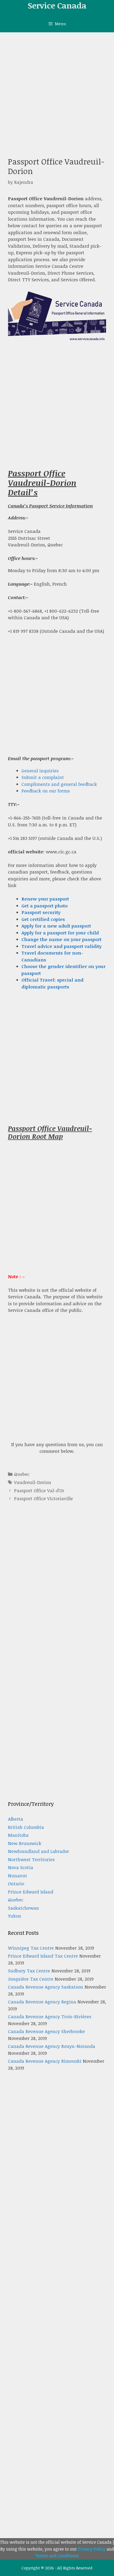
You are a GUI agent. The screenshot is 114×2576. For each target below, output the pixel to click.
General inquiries (40, 771)
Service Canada (57, 5)
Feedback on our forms (46, 791)
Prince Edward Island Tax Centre (43, 1956)
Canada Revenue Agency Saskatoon (46, 1987)
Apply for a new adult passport (56, 926)
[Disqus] (57, 1593)
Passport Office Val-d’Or (39, 1490)
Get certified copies (43, 919)
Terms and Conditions (57, 2556)
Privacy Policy (92, 2549)
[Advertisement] (57, 92)
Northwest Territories (31, 1859)
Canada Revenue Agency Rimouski (45, 2061)
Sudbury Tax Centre (29, 1971)
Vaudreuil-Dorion (33, 1482)
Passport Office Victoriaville (43, 1498)
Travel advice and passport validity (62, 946)
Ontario (16, 1884)
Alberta (16, 1819)
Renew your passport (45, 899)
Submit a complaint (43, 777)
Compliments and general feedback (59, 784)
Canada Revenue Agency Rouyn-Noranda (52, 2046)
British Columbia (26, 1827)
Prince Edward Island (31, 1892)
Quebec (22, 1474)
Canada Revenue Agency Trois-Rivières (50, 2016)
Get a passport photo (45, 906)
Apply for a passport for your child (60, 933)
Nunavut (17, 1876)
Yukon (15, 1916)
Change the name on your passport (62, 939)
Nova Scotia (21, 1867)
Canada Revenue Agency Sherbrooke (46, 2031)
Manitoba (18, 1835)
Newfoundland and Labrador (38, 1851)
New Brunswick (25, 1843)
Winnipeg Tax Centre (31, 1948)
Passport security (41, 912)
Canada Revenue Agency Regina (42, 2002)
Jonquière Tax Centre (31, 1979)
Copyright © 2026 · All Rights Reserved (57, 2568)
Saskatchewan (23, 1908)
